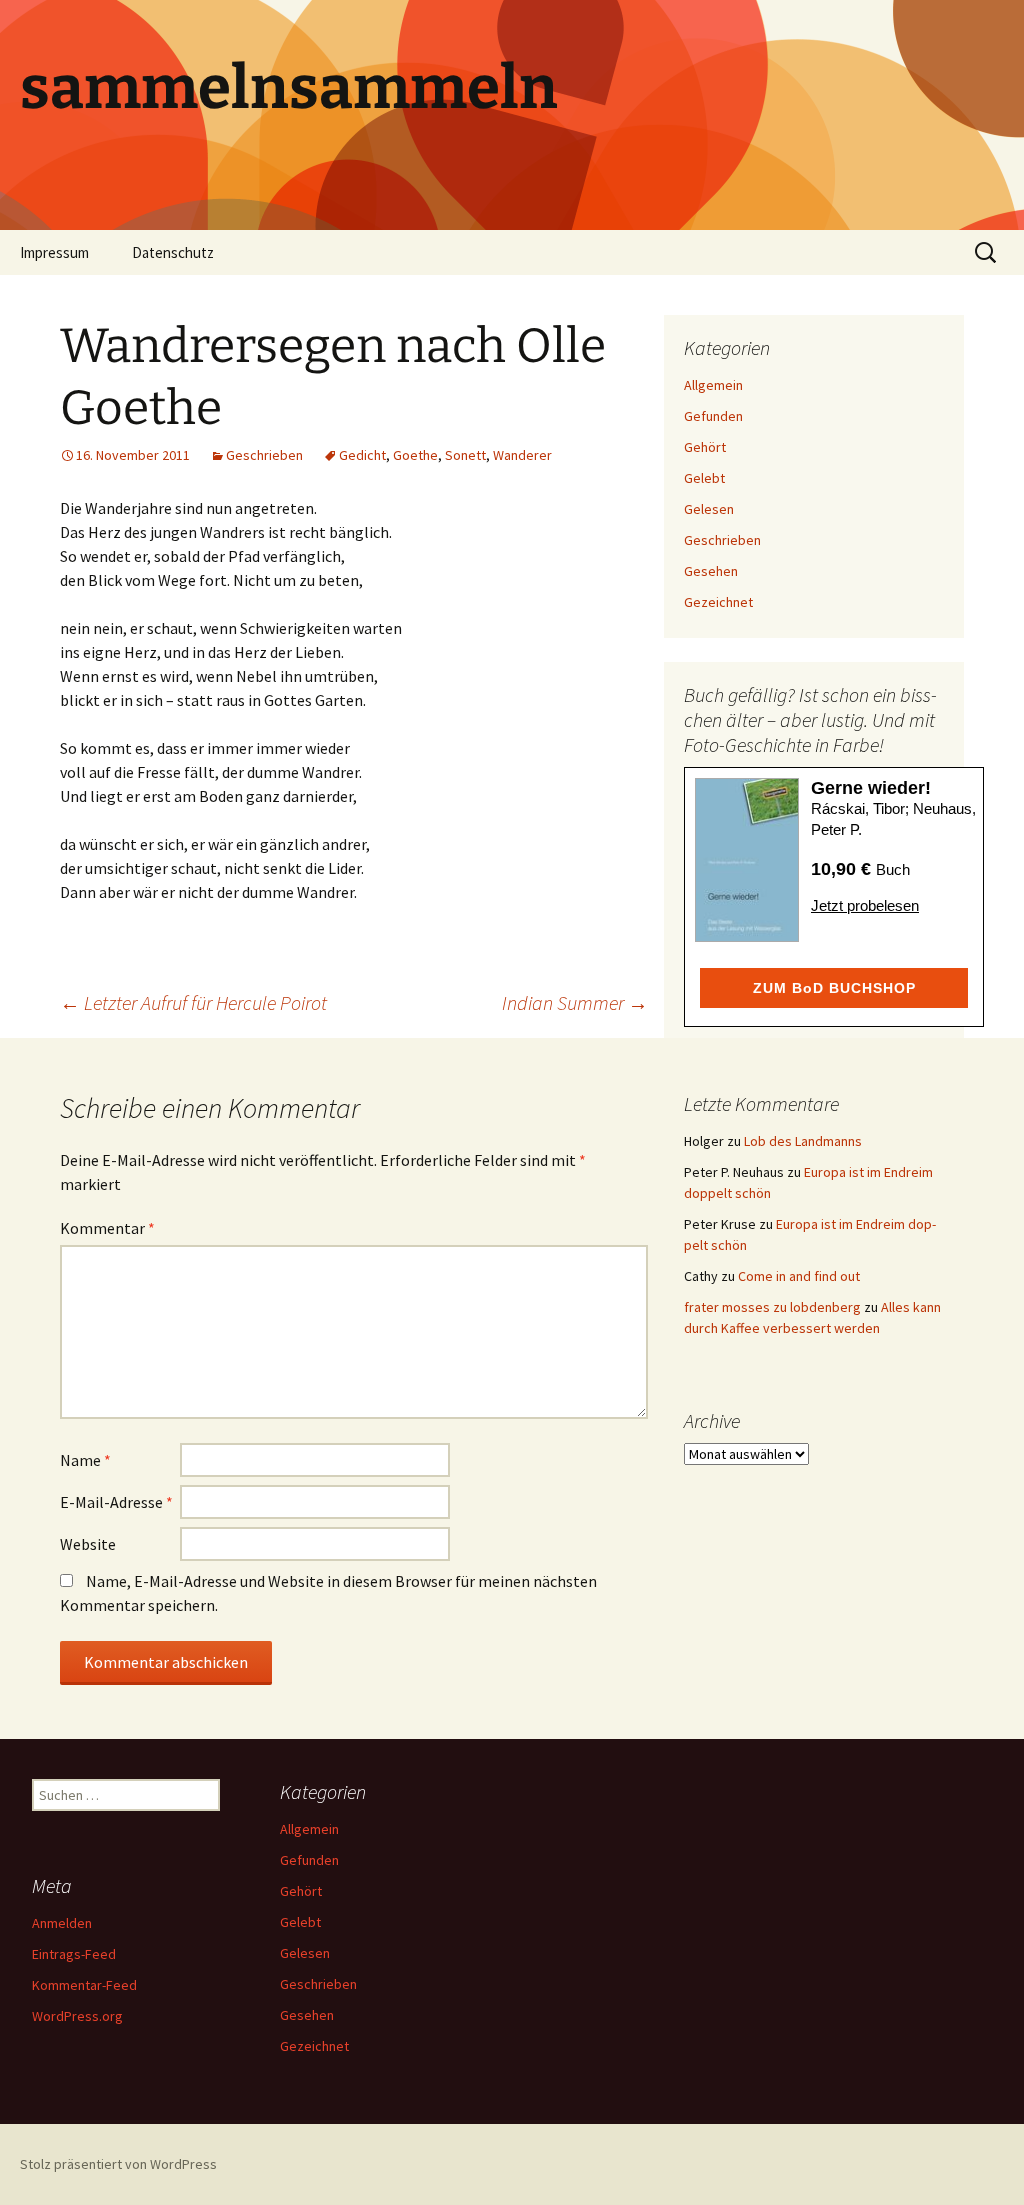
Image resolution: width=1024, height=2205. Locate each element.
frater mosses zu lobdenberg (772, 1307)
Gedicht (362, 455)
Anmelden (62, 1923)
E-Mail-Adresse (116, 1502)
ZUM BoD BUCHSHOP (834, 988)
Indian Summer (575, 1002)
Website (88, 1544)
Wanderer (522, 455)
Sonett (465, 455)
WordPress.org (77, 2016)
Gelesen (709, 509)
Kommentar (107, 1228)
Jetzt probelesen (865, 905)
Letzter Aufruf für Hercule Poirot (193, 1002)
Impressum (54, 252)
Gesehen (711, 571)
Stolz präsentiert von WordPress (118, 2164)
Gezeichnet (718, 602)
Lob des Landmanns (803, 1141)
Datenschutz (173, 252)
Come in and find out (799, 1276)
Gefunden (713, 416)
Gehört (705, 447)
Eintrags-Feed (74, 1954)
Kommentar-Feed (84, 1985)
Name (85, 1460)
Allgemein (713, 385)
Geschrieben (264, 455)
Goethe (415, 455)
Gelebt (704, 478)
